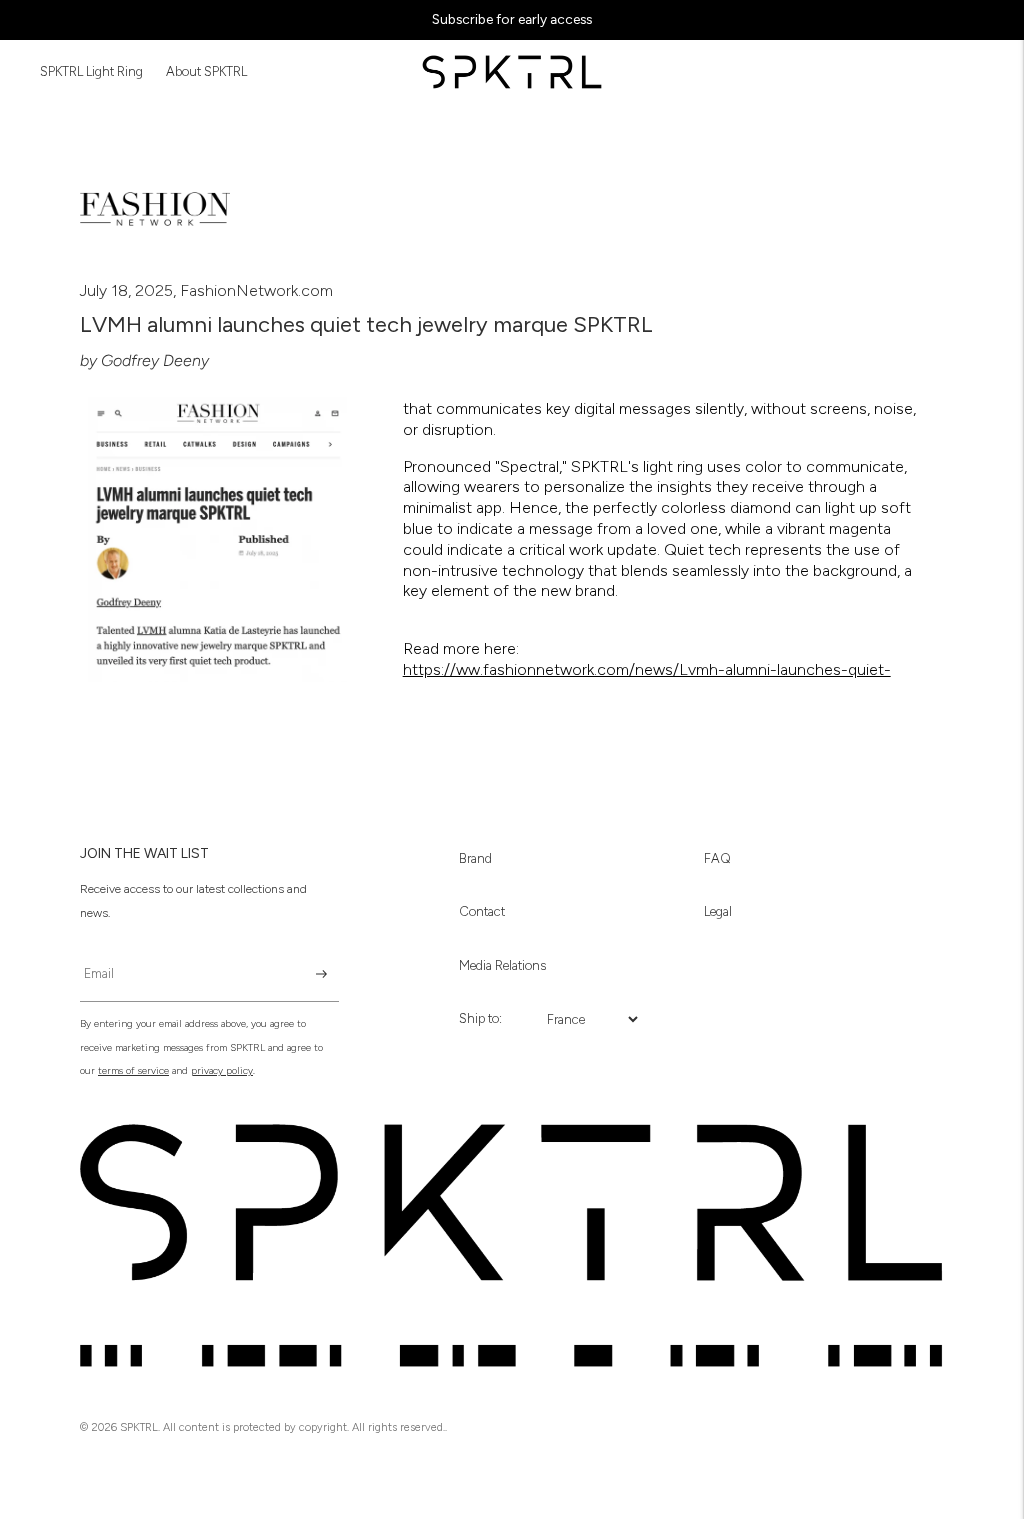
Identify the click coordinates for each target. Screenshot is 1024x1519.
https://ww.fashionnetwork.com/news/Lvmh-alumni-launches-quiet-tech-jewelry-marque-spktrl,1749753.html (647, 680)
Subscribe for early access (512, 19)
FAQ (717, 858)
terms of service (133, 1070)
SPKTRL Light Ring (91, 71)
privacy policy (222, 1070)
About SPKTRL (206, 71)
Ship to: (480, 1018)
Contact (482, 911)
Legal (718, 911)
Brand (475, 858)
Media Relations (502, 965)
